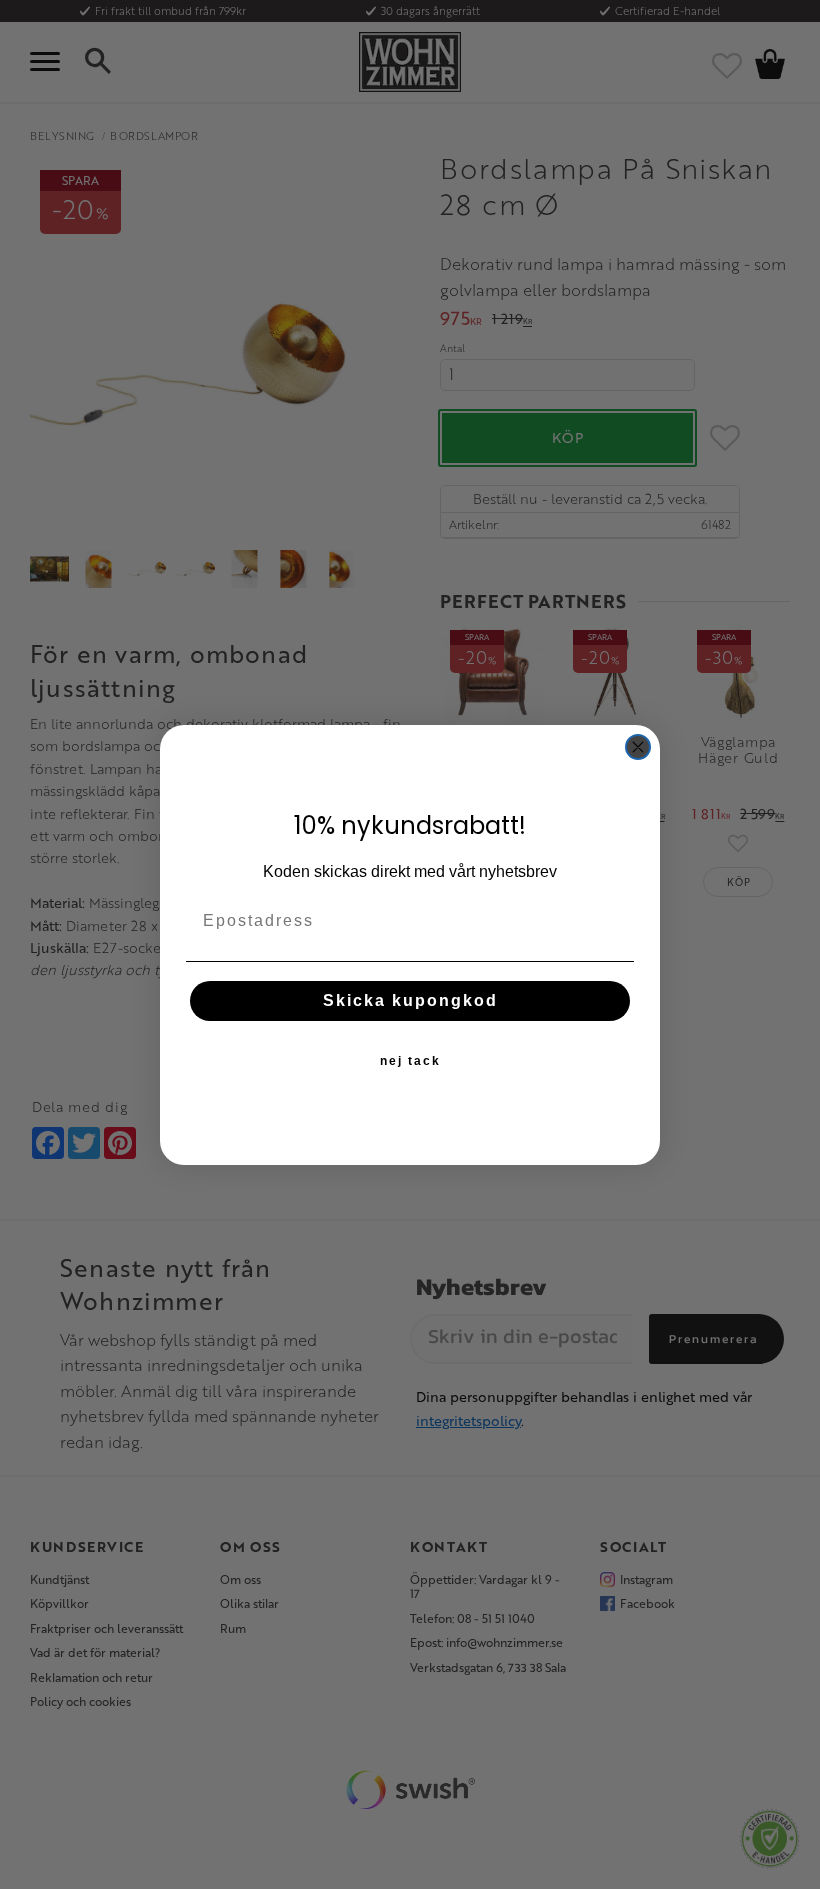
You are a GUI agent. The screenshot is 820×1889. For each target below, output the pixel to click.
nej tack (410, 1061)
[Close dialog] (638, 747)
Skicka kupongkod (410, 1000)
